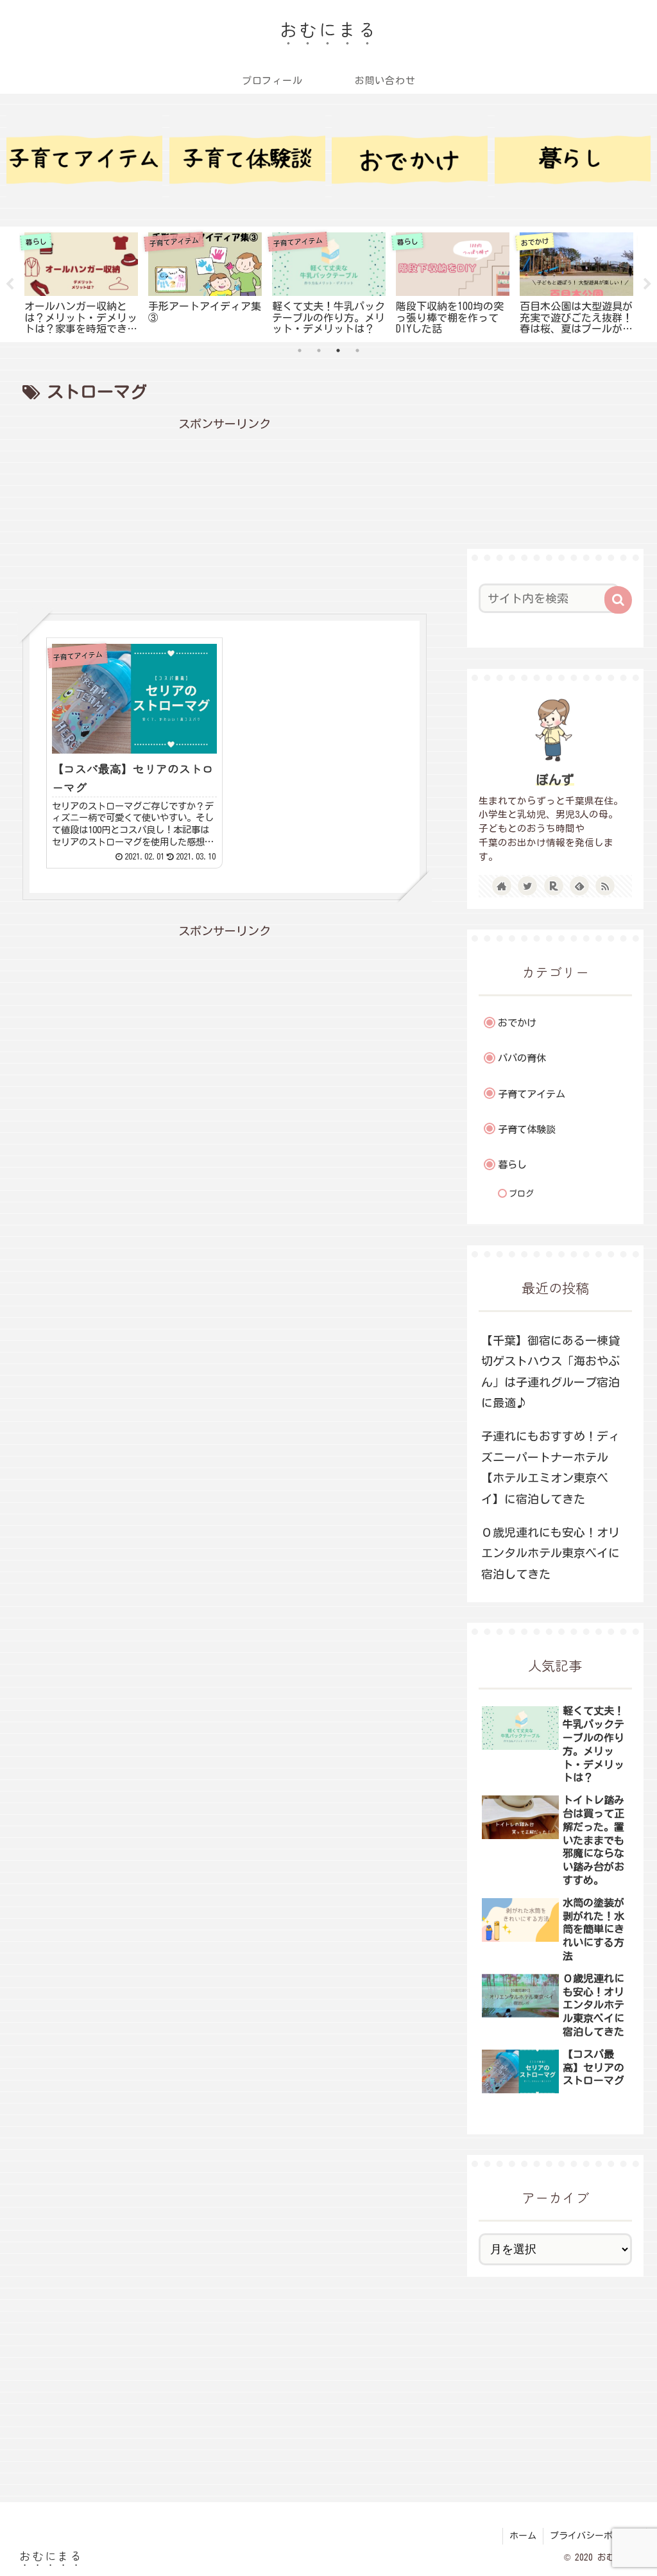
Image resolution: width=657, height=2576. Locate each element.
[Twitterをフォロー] (527, 886)
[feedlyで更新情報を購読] (579, 886)
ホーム (523, 2536)
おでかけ (517, 1023)
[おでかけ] (410, 156)
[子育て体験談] (247, 156)
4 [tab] (357, 350)
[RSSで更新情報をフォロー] (605, 886)
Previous (10, 284)
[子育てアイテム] (84, 156)
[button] (618, 600)
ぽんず (555, 780)
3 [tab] (338, 350)
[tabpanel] (81, 282)
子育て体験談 (527, 1129)
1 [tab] (300, 350)
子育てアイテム (532, 1094)
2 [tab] (319, 350)
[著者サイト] (502, 886)
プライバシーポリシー (595, 2536)
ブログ (521, 1194)
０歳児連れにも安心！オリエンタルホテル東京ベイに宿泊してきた (550, 1553)
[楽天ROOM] (554, 886)
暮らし (512, 1165)
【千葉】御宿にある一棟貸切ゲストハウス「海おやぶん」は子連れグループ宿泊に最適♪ (550, 1371)
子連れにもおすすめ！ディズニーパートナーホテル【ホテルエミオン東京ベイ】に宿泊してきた (550, 1467)
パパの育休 (522, 1058)
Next (647, 284)
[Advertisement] (225, 514)
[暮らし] (573, 156)
